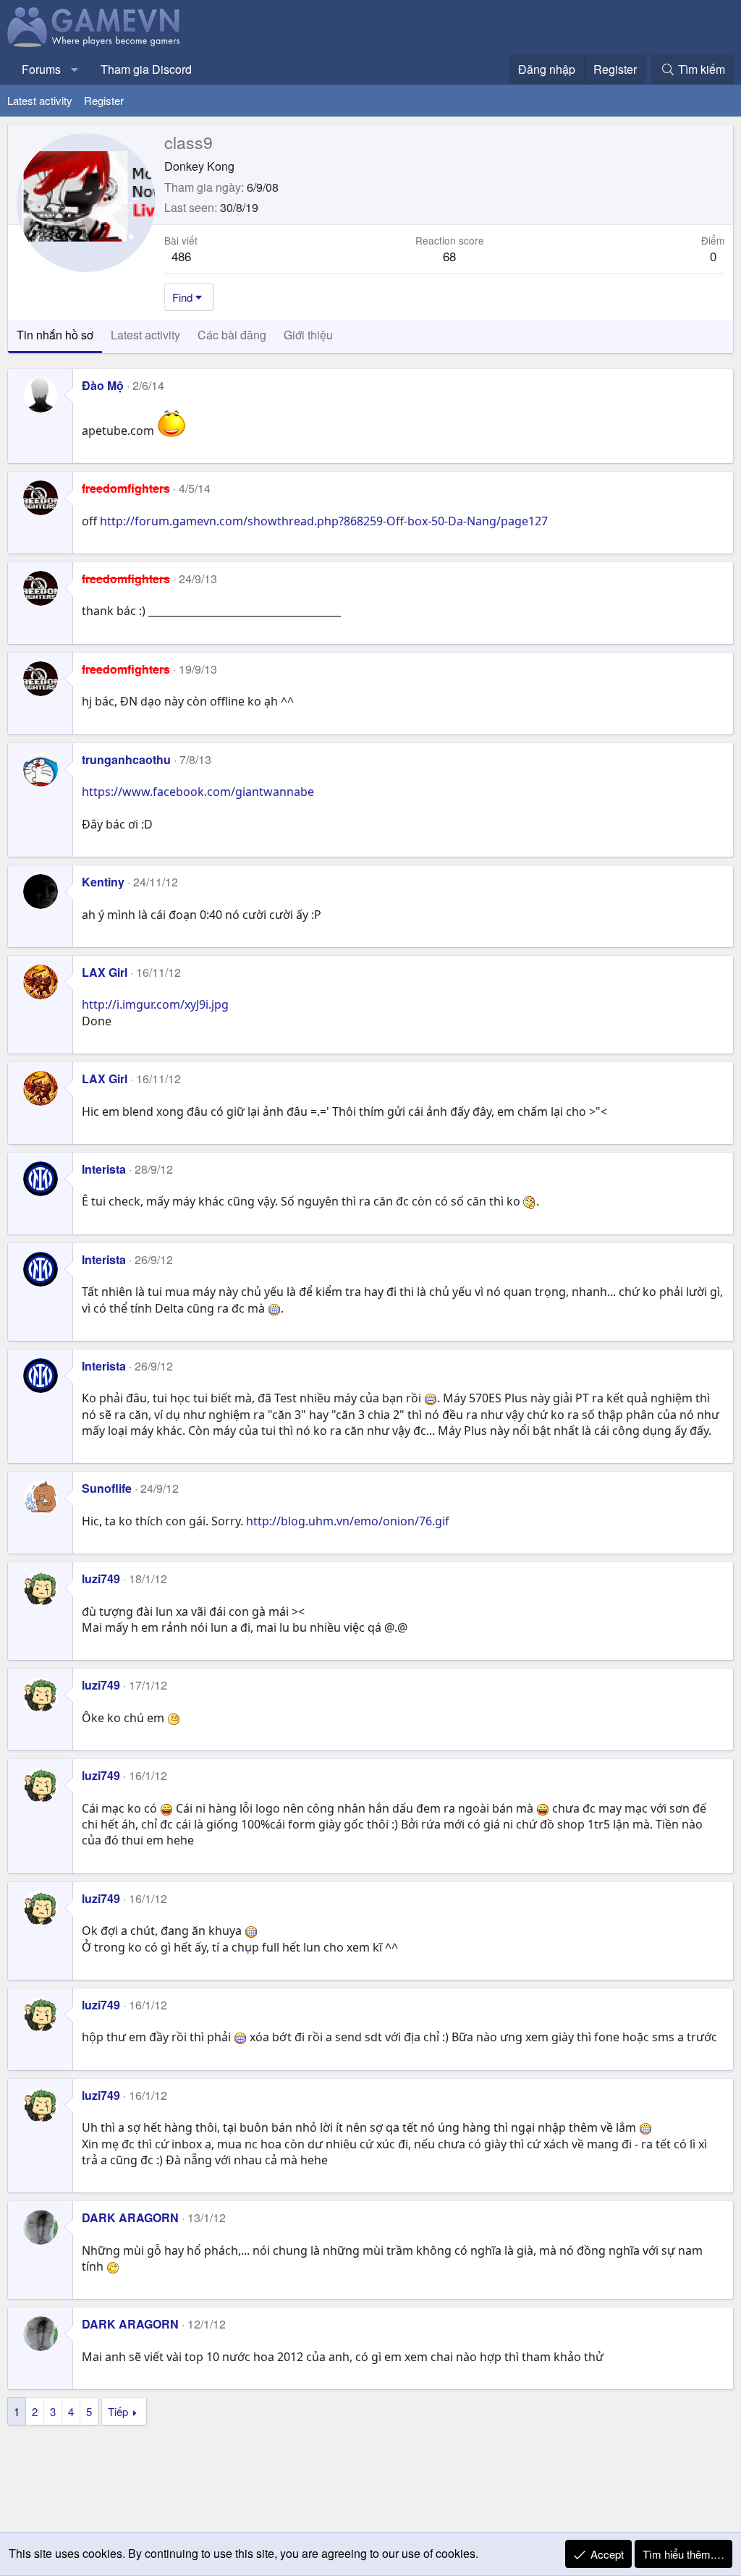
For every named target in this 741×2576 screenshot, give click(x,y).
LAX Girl (105, 972)
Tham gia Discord (146, 69)
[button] (75, 69)
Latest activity (40, 100)
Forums (41, 69)
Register (104, 100)
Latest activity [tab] (145, 335)
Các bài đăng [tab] (232, 335)
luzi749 (101, 1579)
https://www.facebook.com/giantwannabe (198, 792)
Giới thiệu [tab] (308, 335)
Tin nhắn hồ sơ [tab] (55, 335)
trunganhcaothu (126, 759)
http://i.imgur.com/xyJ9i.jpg (155, 1004)
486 (181, 256)
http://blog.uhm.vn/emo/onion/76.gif (348, 1521)
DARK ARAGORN (130, 2217)
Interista (104, 1169)
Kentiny (103, 882)
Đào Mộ (103, 385)
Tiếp (118, 2411)
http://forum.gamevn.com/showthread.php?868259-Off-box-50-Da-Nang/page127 (324, 521)
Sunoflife (107, 1488)
